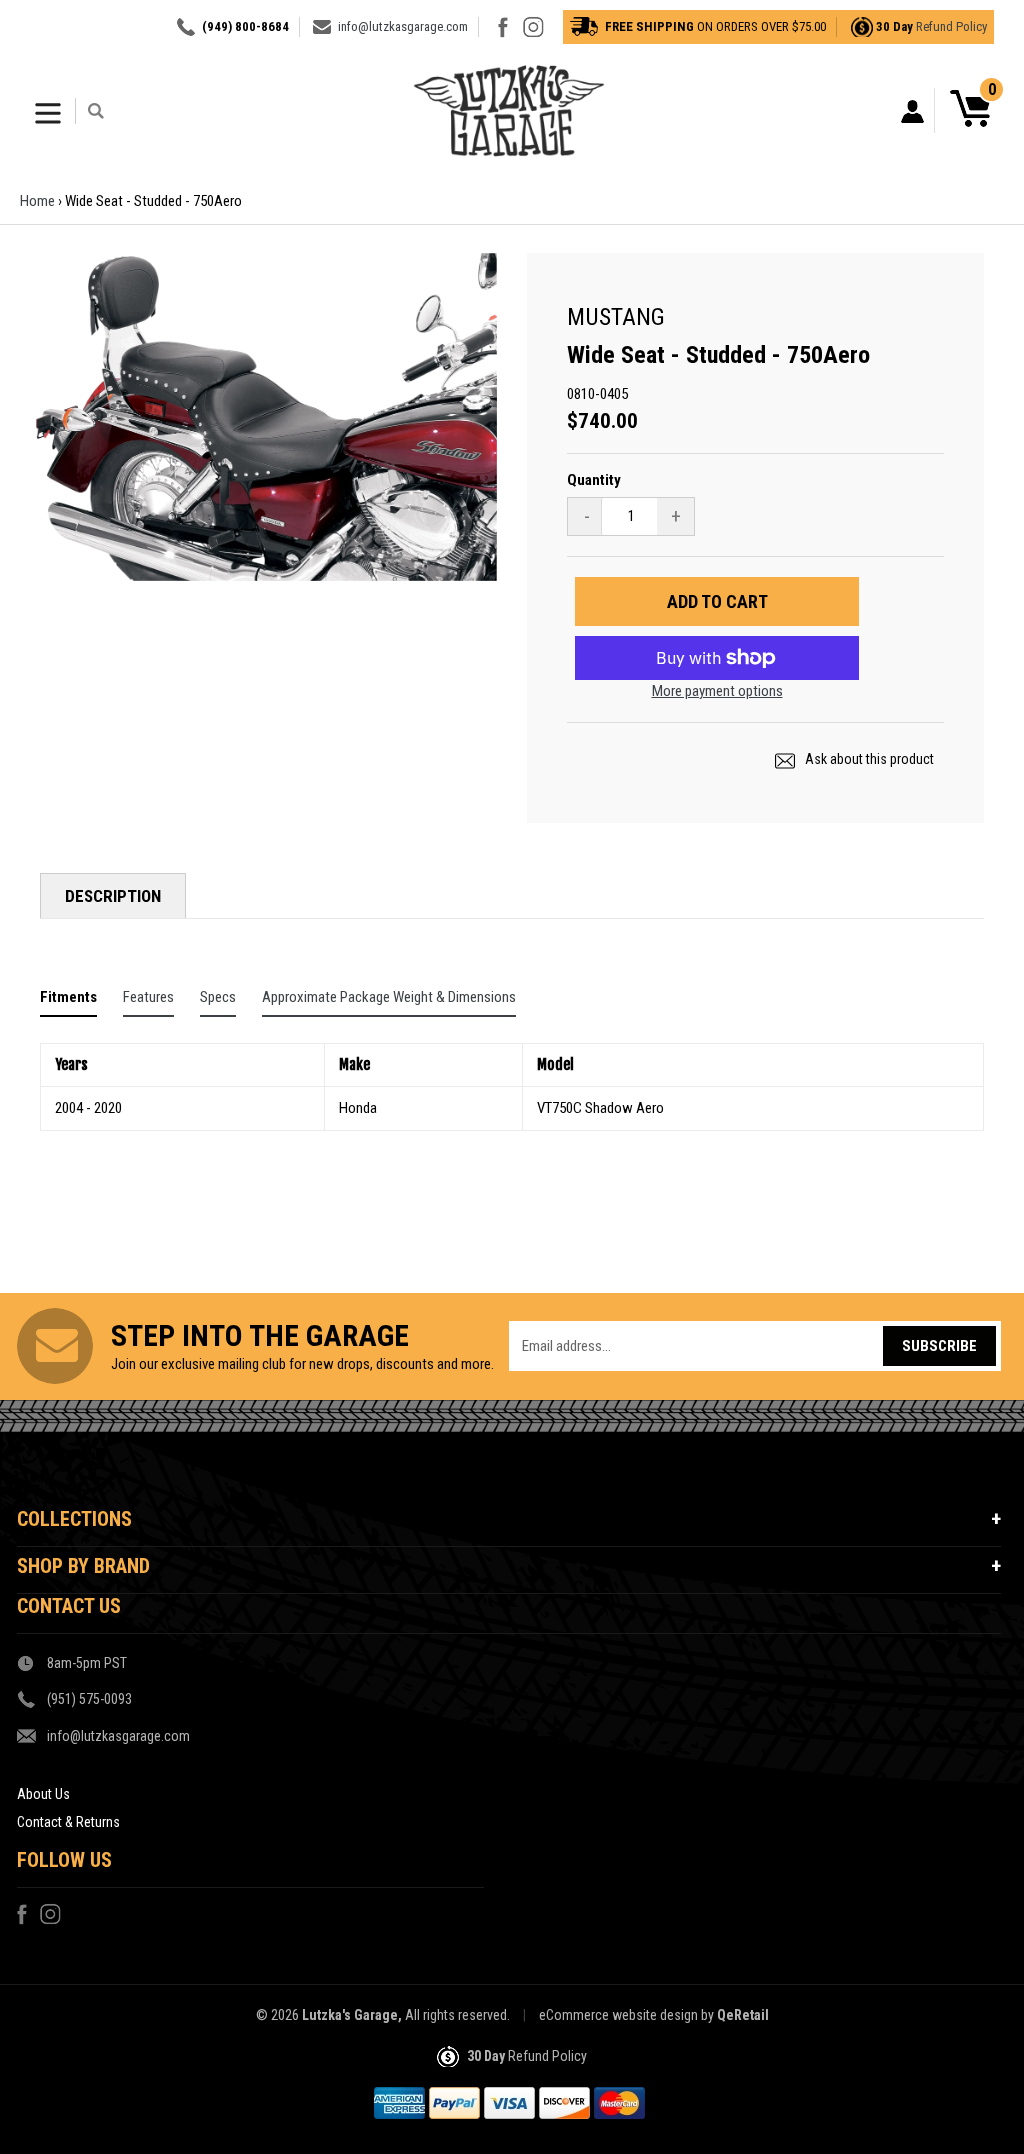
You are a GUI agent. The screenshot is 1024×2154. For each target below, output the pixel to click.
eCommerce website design (618, 2015)
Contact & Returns (68, 1822)
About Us (43, 1794)
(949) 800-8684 (245, 26)
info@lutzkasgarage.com (403, 26)
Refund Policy (951, 26)
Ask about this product (868, 759)
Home (37, 201)
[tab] (68, 1001)
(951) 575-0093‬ (89, 1699)
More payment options (717, 691)
